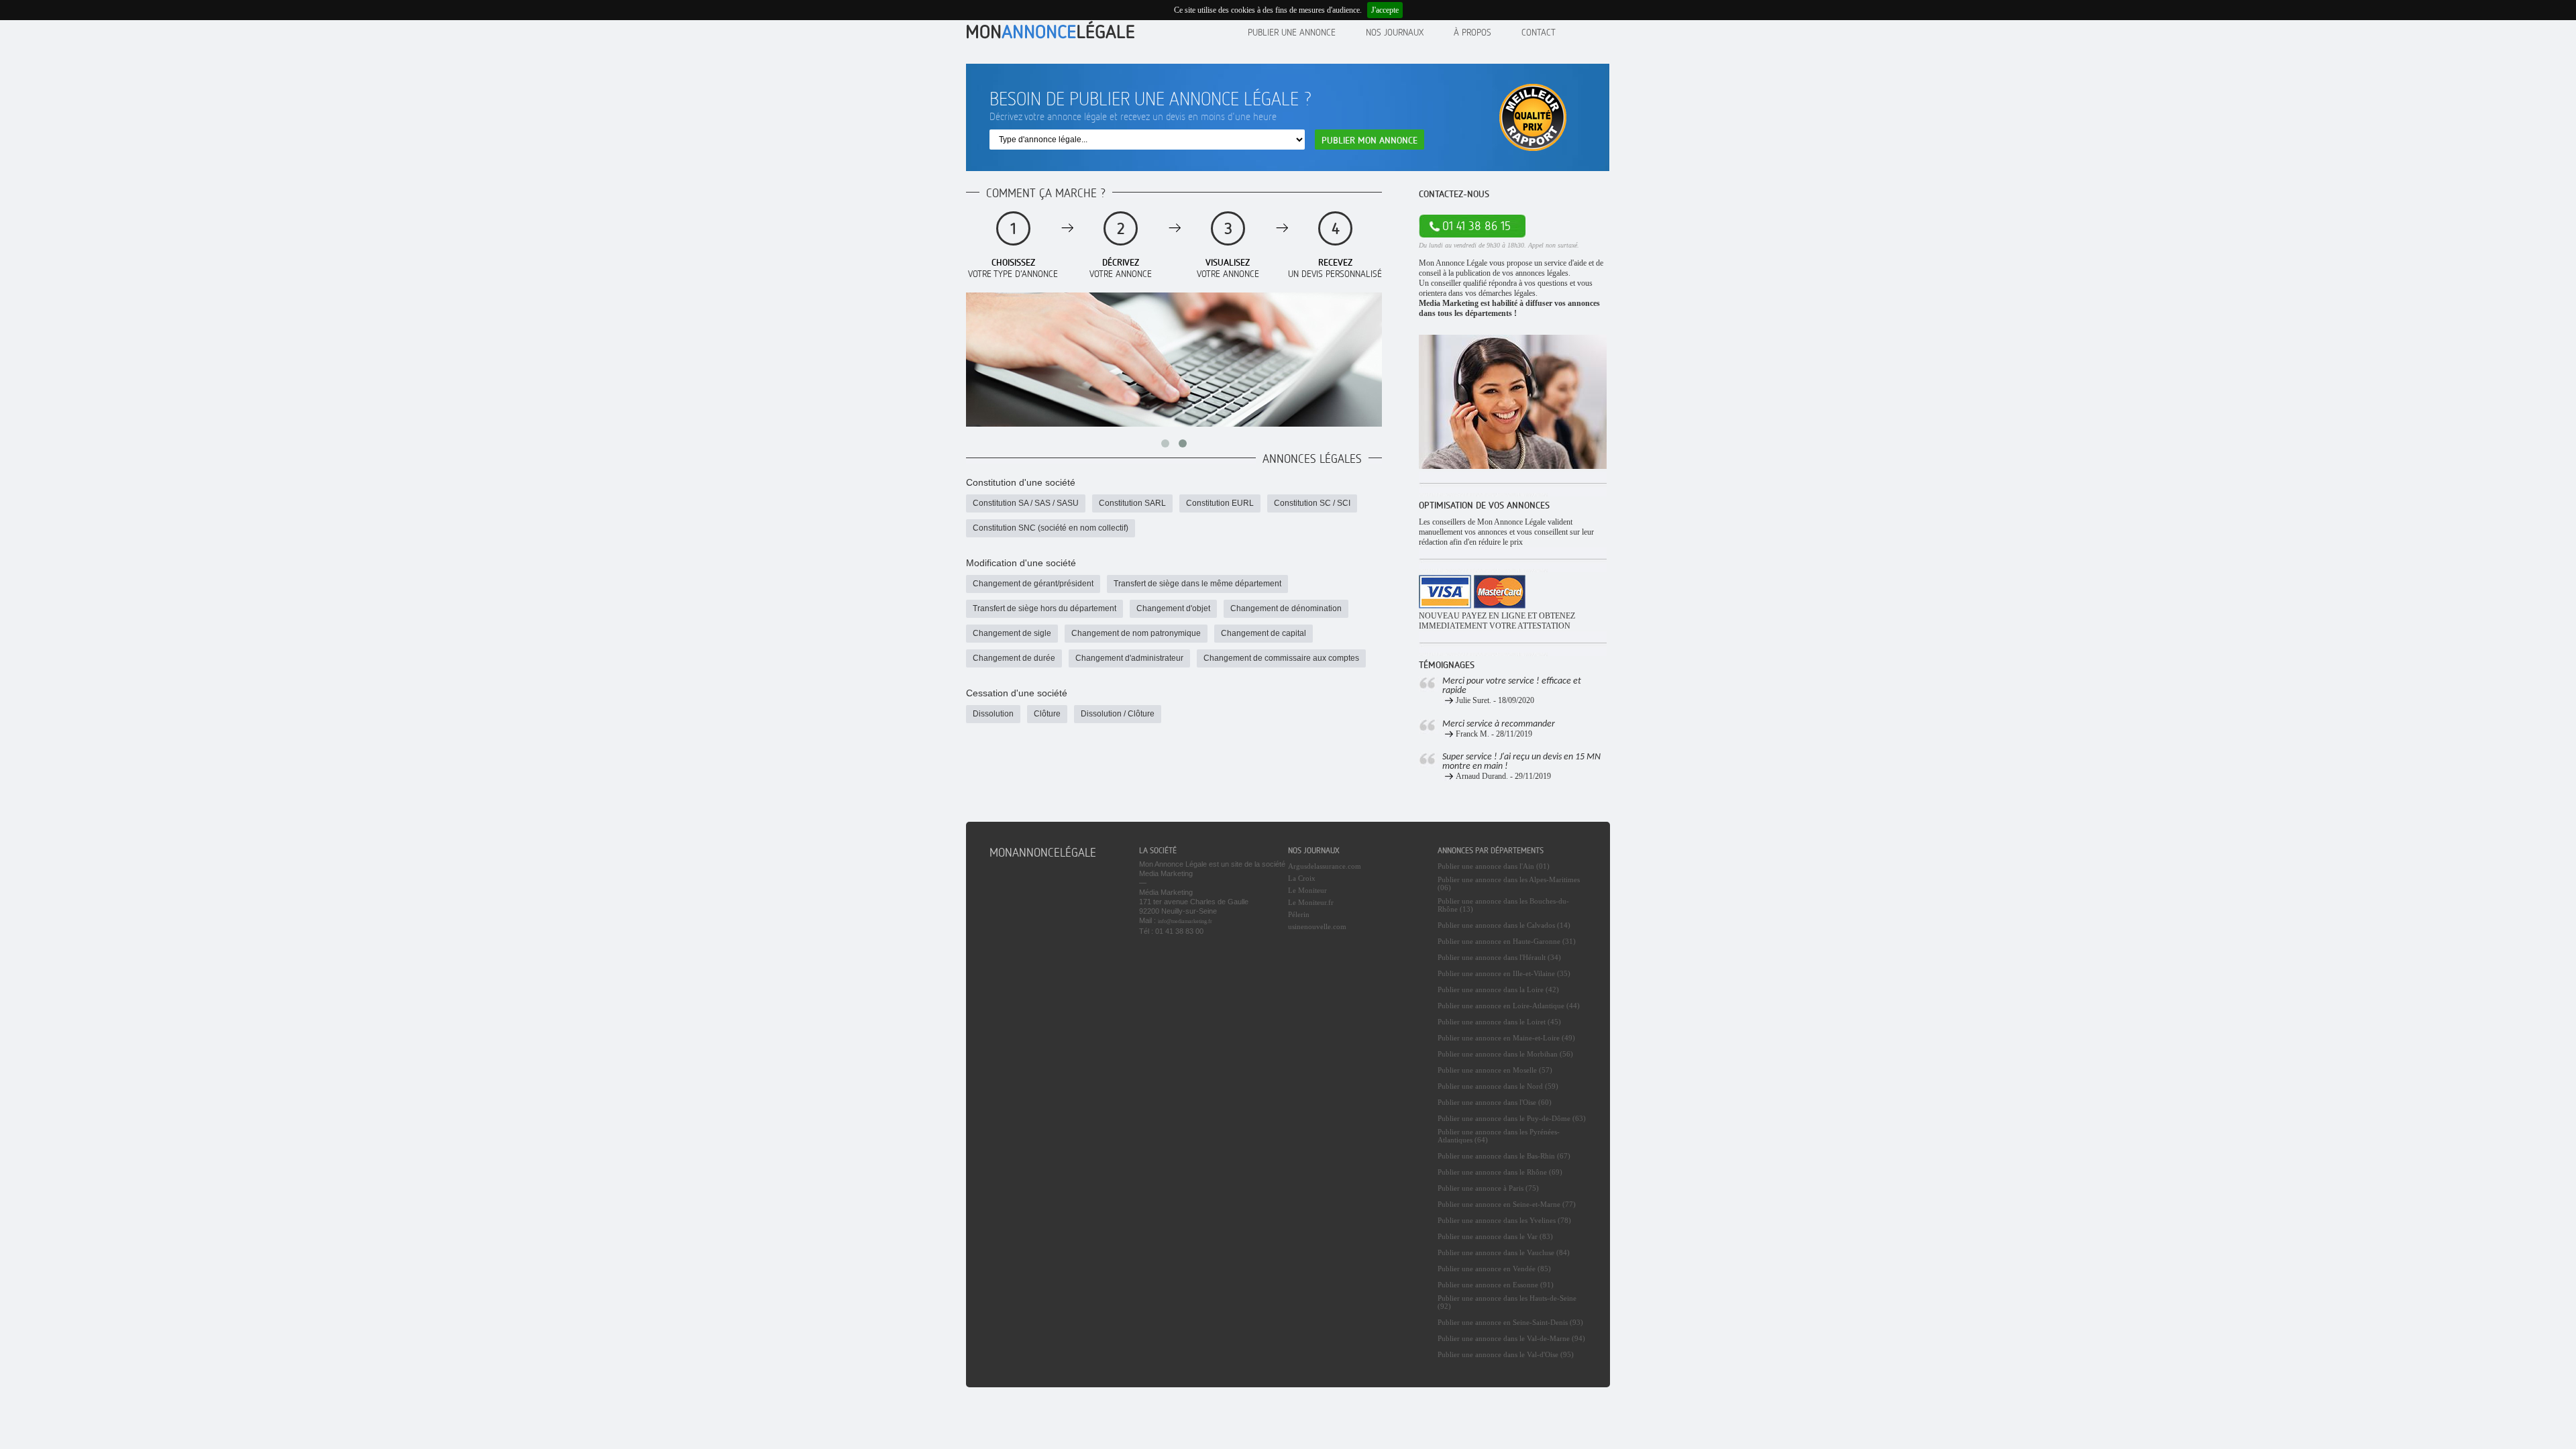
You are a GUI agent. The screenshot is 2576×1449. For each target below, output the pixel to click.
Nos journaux (1395, 32)
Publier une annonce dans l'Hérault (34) (1499, 957)
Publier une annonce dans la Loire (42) (1498, 989)
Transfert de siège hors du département (1044, 608)
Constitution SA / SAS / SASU (1026, 503)
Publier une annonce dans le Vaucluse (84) (1504, 1252)
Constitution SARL (1132, 503)
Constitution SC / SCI (1312, 503)
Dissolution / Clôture (1118, 714)
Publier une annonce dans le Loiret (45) (1499, 1022)
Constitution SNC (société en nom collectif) (1051, 528)
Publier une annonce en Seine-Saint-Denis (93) (1510, 1322)
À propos (1472, 32)
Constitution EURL (1220, 503)
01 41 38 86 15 (1477, 226)
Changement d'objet (1173, 608)
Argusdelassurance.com (1325, 866)
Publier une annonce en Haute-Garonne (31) (1507, 941)
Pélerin (1299, 914)
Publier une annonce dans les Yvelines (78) (1504, 1220)
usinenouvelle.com (1317, 926)
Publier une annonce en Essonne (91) (1496, 1285)
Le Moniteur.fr (1311, 902)
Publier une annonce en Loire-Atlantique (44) (1509, 1006)
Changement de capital (1264, 633)
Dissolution (993, 714)
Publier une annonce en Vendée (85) (1494, 1269)
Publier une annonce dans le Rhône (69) (1500, 1172)
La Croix (1302, 878)
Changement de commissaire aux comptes (1281, 658)
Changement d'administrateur (1129, 658)
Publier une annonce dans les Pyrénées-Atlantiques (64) (1499, 1136)
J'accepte (1385, 10)
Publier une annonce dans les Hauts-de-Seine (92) (1507, 1302)
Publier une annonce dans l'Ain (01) (1494, 866)
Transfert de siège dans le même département (1197, 584)
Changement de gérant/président (1033, 584)
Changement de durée (1014, 658)
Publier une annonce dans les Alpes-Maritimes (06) (1509, 883)
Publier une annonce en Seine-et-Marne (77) (1507, 1204)
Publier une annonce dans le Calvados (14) (1504, 925)
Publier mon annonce (1370, 140)
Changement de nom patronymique (1136, 633)
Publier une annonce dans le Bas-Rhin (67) (1504, 1156)
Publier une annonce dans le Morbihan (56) (1505, 1054)
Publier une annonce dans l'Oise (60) (1495, 1102)
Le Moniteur (1307, 890)
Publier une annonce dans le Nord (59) (1498, 1086)
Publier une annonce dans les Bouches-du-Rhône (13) (1503, 905)
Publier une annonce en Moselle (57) (1495, 1070)
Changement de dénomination (1286, 608)
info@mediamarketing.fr (1185, 921)
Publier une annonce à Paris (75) (1488, 1188)
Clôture (1047, 714)
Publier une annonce (1292, 32)
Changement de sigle (1012, 633)
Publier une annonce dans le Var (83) (1495, 1236)
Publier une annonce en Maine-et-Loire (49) (1506, 1038)
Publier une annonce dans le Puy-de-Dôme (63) (1512, 1118)
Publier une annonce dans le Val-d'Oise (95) (1506, 1354)
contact (1539, 32)
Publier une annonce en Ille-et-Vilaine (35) (1504, 973)
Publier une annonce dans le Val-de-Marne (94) (1511, 1338)
